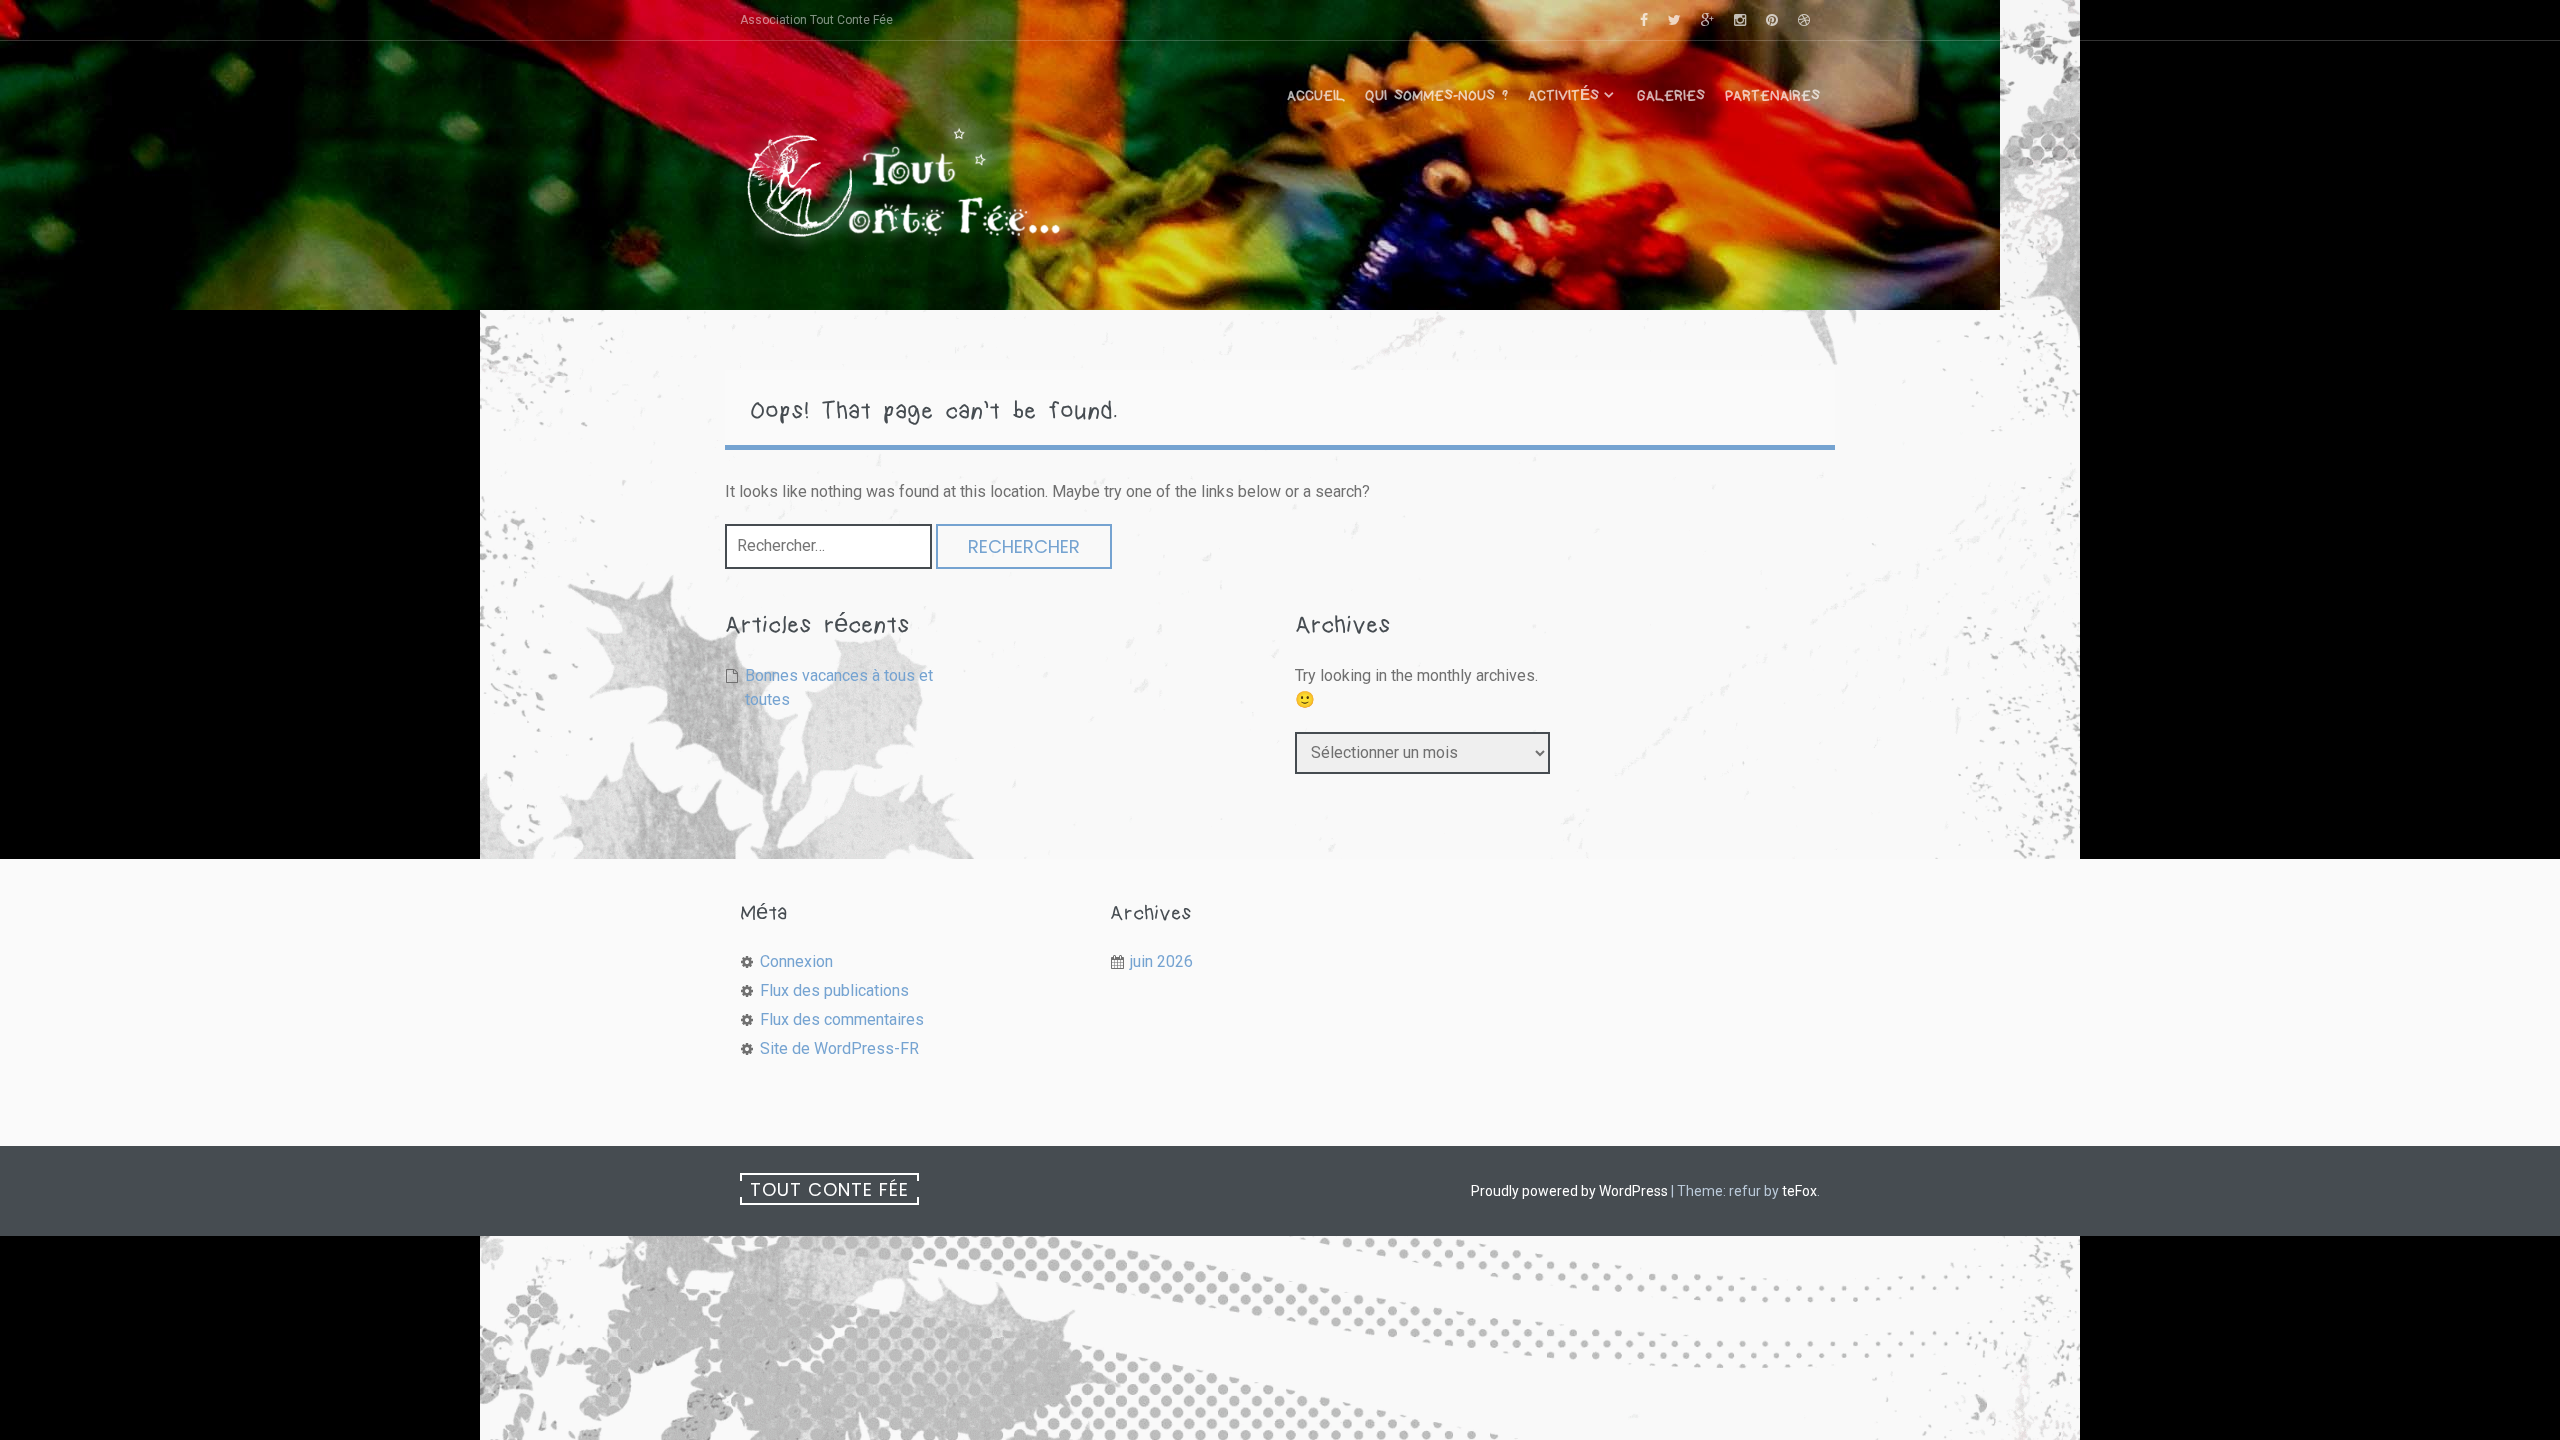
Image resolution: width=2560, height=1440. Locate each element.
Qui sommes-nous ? (1436, 95)
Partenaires (1772, 95)
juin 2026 (1161, 961)
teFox (1799, 1191)
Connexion (796, 961)
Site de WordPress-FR (839, 1048)
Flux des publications (834, 990)
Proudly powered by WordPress (1569, 1191)
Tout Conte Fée (829, 1189)
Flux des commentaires (842, 1019)
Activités (1563, 95)
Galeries (1671, 95)
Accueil (1316, 95)
